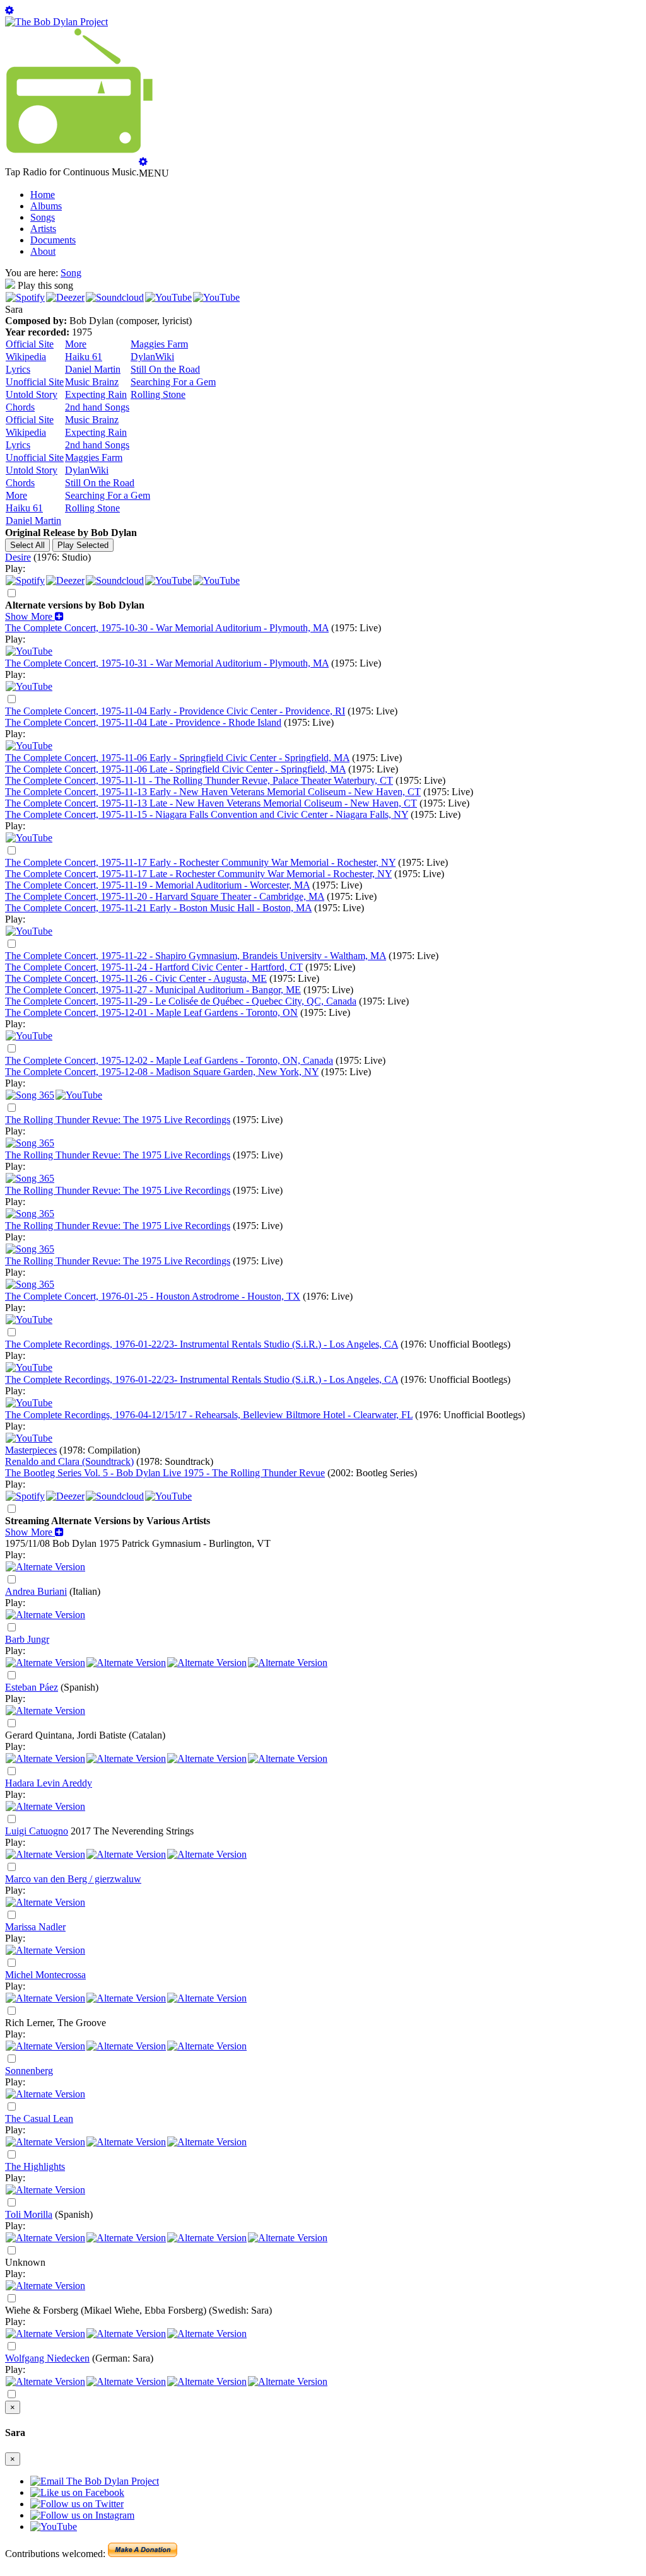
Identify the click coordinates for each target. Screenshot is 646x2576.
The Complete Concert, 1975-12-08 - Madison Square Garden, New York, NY (162, 1072)
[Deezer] (65, 297)
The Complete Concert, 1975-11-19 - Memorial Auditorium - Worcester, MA (157, 885)
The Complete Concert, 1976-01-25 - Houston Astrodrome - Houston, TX (153, 1296)
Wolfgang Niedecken (47, 2358)
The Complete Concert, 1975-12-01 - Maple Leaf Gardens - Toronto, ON (151, 1012)
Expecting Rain (96, 394)
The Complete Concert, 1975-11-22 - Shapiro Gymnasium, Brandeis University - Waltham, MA (196, 956)
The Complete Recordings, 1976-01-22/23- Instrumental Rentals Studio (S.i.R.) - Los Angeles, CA (202, 1344)
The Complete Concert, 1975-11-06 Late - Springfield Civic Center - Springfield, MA (175, 769)
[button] (34, 616)
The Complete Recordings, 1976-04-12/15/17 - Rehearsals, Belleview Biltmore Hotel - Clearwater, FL (209, 1415)
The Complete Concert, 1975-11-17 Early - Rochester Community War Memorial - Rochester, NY (200, 862)
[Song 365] (30, 1095)
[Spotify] (25, 297)
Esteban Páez (32, 1687)
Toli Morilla (29, 2214)
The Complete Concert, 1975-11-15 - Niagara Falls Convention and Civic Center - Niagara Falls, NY (207, 814)
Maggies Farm (159, 344)
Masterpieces (31, 1450)
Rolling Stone (158, 394)
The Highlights (35, 2166)
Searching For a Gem (173, 382)
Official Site (30, 344)
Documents (53, 240)
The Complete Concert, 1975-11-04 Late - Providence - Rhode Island (143, 722)
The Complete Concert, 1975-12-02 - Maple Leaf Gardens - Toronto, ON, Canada (169, 1060)
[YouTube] (168, 297)
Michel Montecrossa (45, 1975)
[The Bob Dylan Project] (56, 22)
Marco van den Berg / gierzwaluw (73, 1879)
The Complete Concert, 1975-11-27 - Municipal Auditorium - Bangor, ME (153, 990)
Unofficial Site (35, 382)
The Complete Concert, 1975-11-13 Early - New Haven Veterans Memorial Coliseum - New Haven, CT (213, 792)
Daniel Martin (93, 369)
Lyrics (18, 369)
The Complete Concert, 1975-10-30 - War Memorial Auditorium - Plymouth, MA (167, 628)
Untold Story (32, 394)
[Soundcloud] (115, 297)
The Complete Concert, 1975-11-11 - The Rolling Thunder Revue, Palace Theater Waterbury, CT (199, 780)
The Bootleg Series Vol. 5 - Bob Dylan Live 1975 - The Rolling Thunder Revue (165, 1473)
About (43, 251)
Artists (43, 229)
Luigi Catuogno (37, 1831)
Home (43, 195)
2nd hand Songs (97, 407)
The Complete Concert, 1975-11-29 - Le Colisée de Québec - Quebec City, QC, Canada (181, 1001)
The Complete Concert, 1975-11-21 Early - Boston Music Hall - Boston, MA (158, 908)
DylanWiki (152, 357)
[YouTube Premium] (29, 651)
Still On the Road (165, 369)
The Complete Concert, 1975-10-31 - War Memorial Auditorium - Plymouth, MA (167, 663)
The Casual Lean (39, 2118)
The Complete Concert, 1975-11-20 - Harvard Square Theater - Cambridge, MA (165, 896)
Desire (18, 557)
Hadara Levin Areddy (49, 1783)
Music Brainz (92, 382)
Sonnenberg (29, 2071)
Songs (43, 217)
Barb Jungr (27, 1639)
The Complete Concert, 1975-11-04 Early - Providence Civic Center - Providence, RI (175, 711)
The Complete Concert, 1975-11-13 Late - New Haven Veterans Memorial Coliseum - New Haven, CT (211, 803)
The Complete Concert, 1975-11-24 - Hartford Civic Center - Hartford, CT (154, 967)
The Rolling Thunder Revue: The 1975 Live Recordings (118, 1120)
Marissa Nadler (35, 1927)
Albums (46, 206)
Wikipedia (26, 357)
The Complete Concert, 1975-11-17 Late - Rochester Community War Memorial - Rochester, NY (198, 874)
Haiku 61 (84, 357)
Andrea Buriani (36, 1591)
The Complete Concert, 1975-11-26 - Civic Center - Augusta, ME (136, 978)
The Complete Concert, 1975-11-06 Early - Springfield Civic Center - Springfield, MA (177, 758)
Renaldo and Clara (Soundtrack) (69, 1461)
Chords (20, 407)
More (76, 344)
